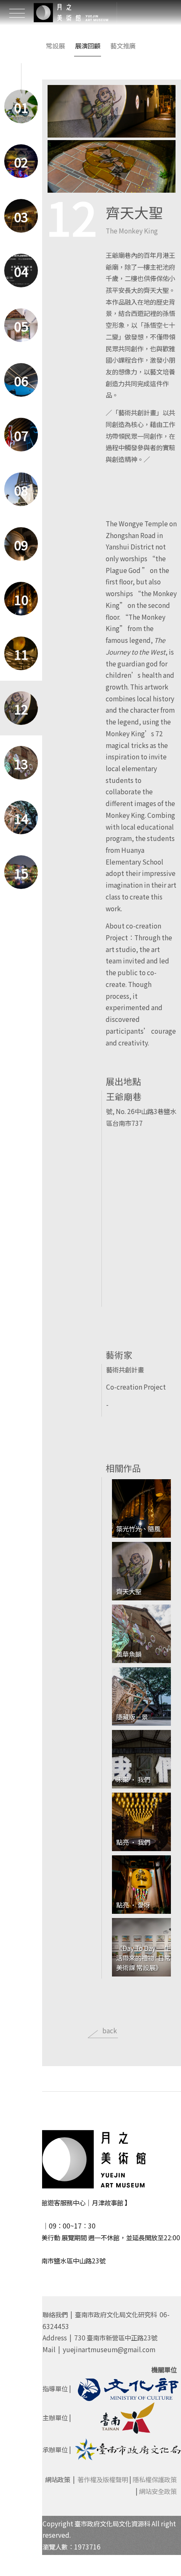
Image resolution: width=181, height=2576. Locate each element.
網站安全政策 (158, 2491)
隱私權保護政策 (155, 2479)
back (110, 2030)
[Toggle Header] (17, 13)
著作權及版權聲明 (103, 2479)
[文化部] (128, 2388)
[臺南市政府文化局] (128, 2449)
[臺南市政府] (128, 2417)
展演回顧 (88, 45)
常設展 (55, 45)
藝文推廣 (123, 45)
